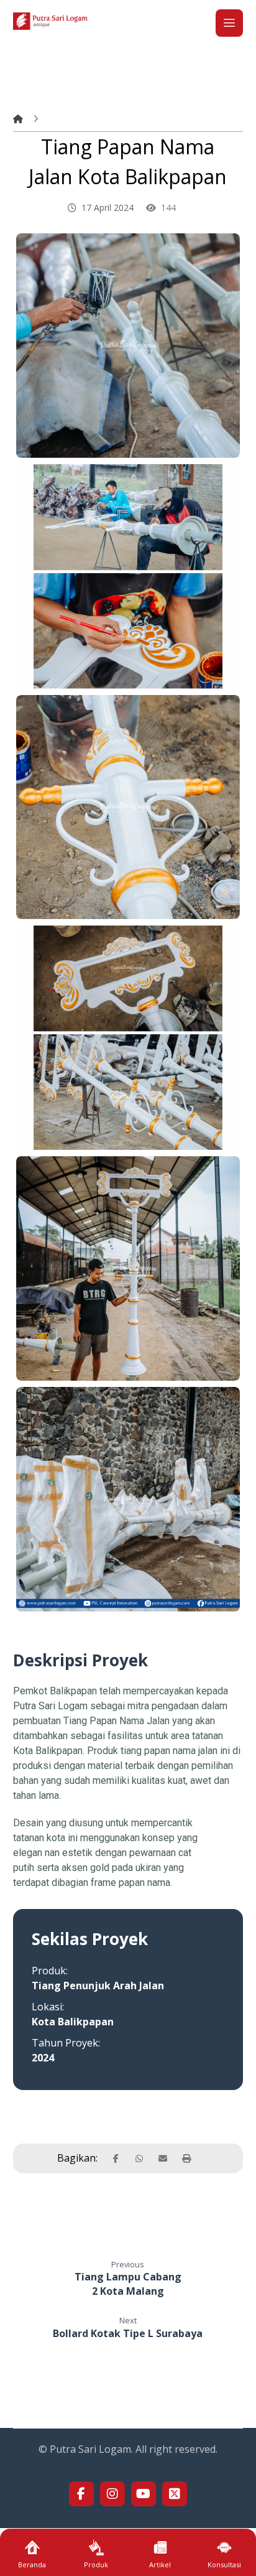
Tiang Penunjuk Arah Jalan (98, 1986)
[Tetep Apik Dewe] (50, 21)
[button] (229, 23)
